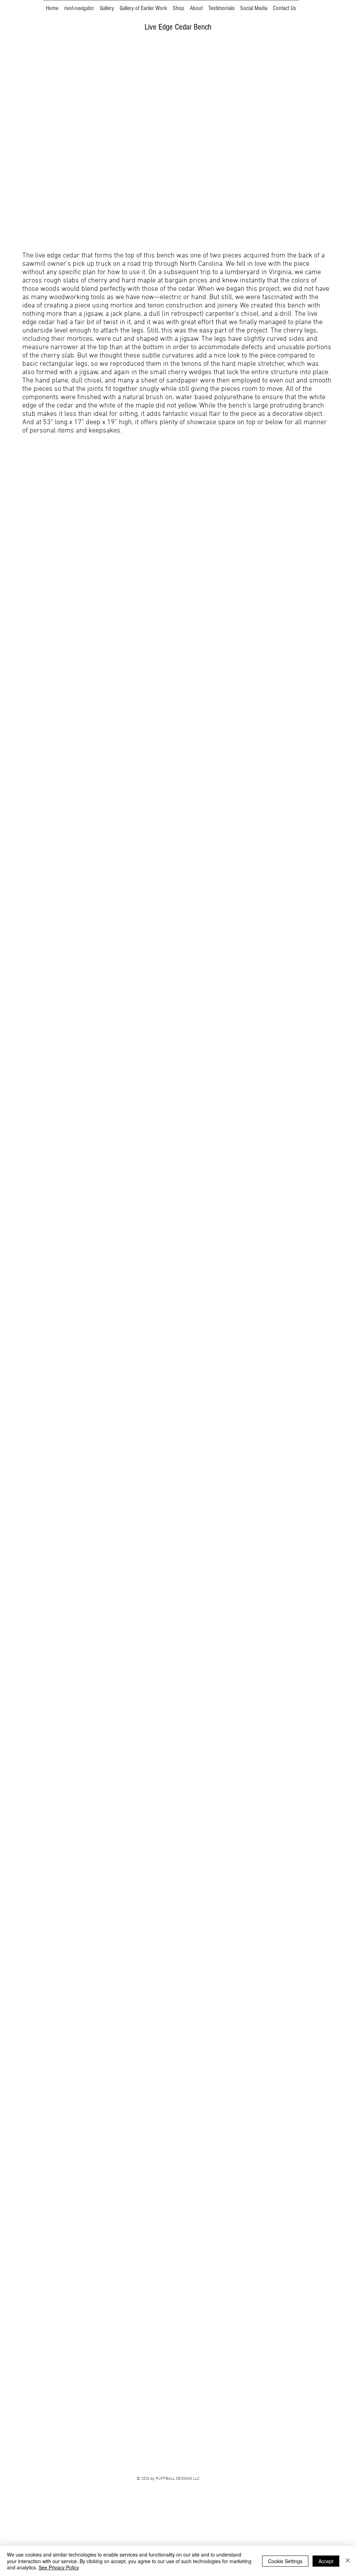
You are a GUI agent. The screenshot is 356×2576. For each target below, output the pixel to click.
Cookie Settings (285, 2561)
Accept (326, 2561)
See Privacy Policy (59, 2567)
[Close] (348, 2561)
